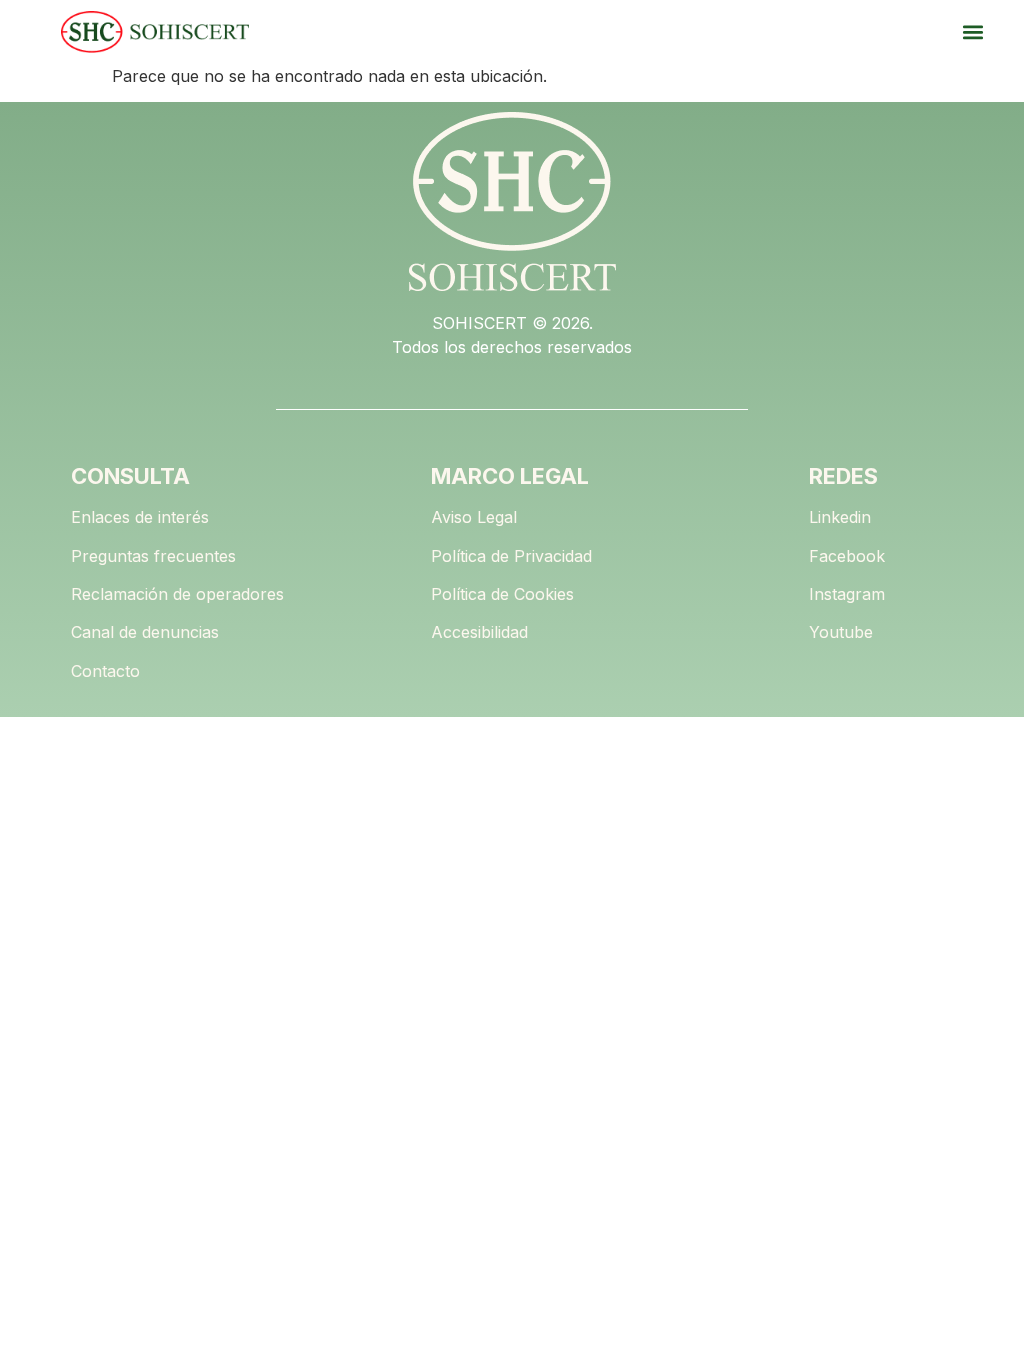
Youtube (841, 632)
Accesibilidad (479, 632)
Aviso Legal (474, 517)
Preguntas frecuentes (153, 556)
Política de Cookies (502, 594)
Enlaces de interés (140, 517)
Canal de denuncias (145, 632)
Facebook (847, 556)
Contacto (105, 671)
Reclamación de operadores (177, 594)
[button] (972, 32)
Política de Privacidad (511, 556)
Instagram (847, 594)
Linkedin (840, 517)
